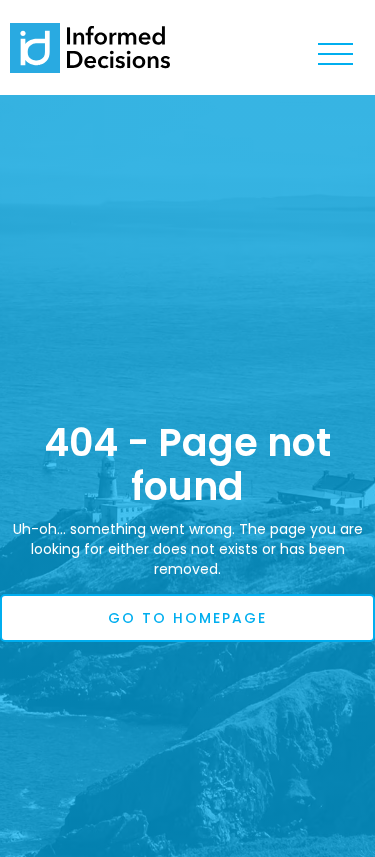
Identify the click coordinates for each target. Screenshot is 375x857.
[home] (90, 48)
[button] (335, 55)
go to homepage (187, 618)
